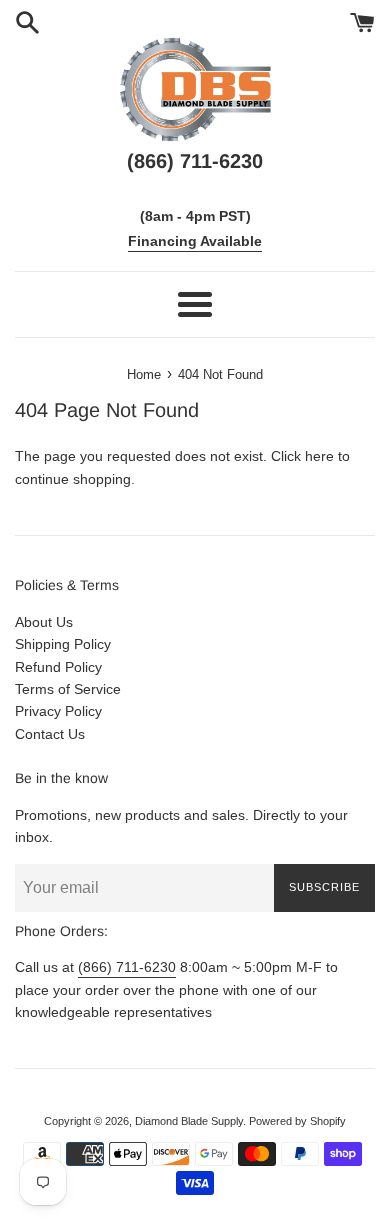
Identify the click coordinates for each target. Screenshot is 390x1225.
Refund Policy (58, 667)
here (319, 456)
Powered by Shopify (297, 1121)
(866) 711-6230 (127, 967)
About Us (44, 622)
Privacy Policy (58, 711)
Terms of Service (68, 689)
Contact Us (50, 734)
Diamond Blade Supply (189, 1121)
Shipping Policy (63, 644)
